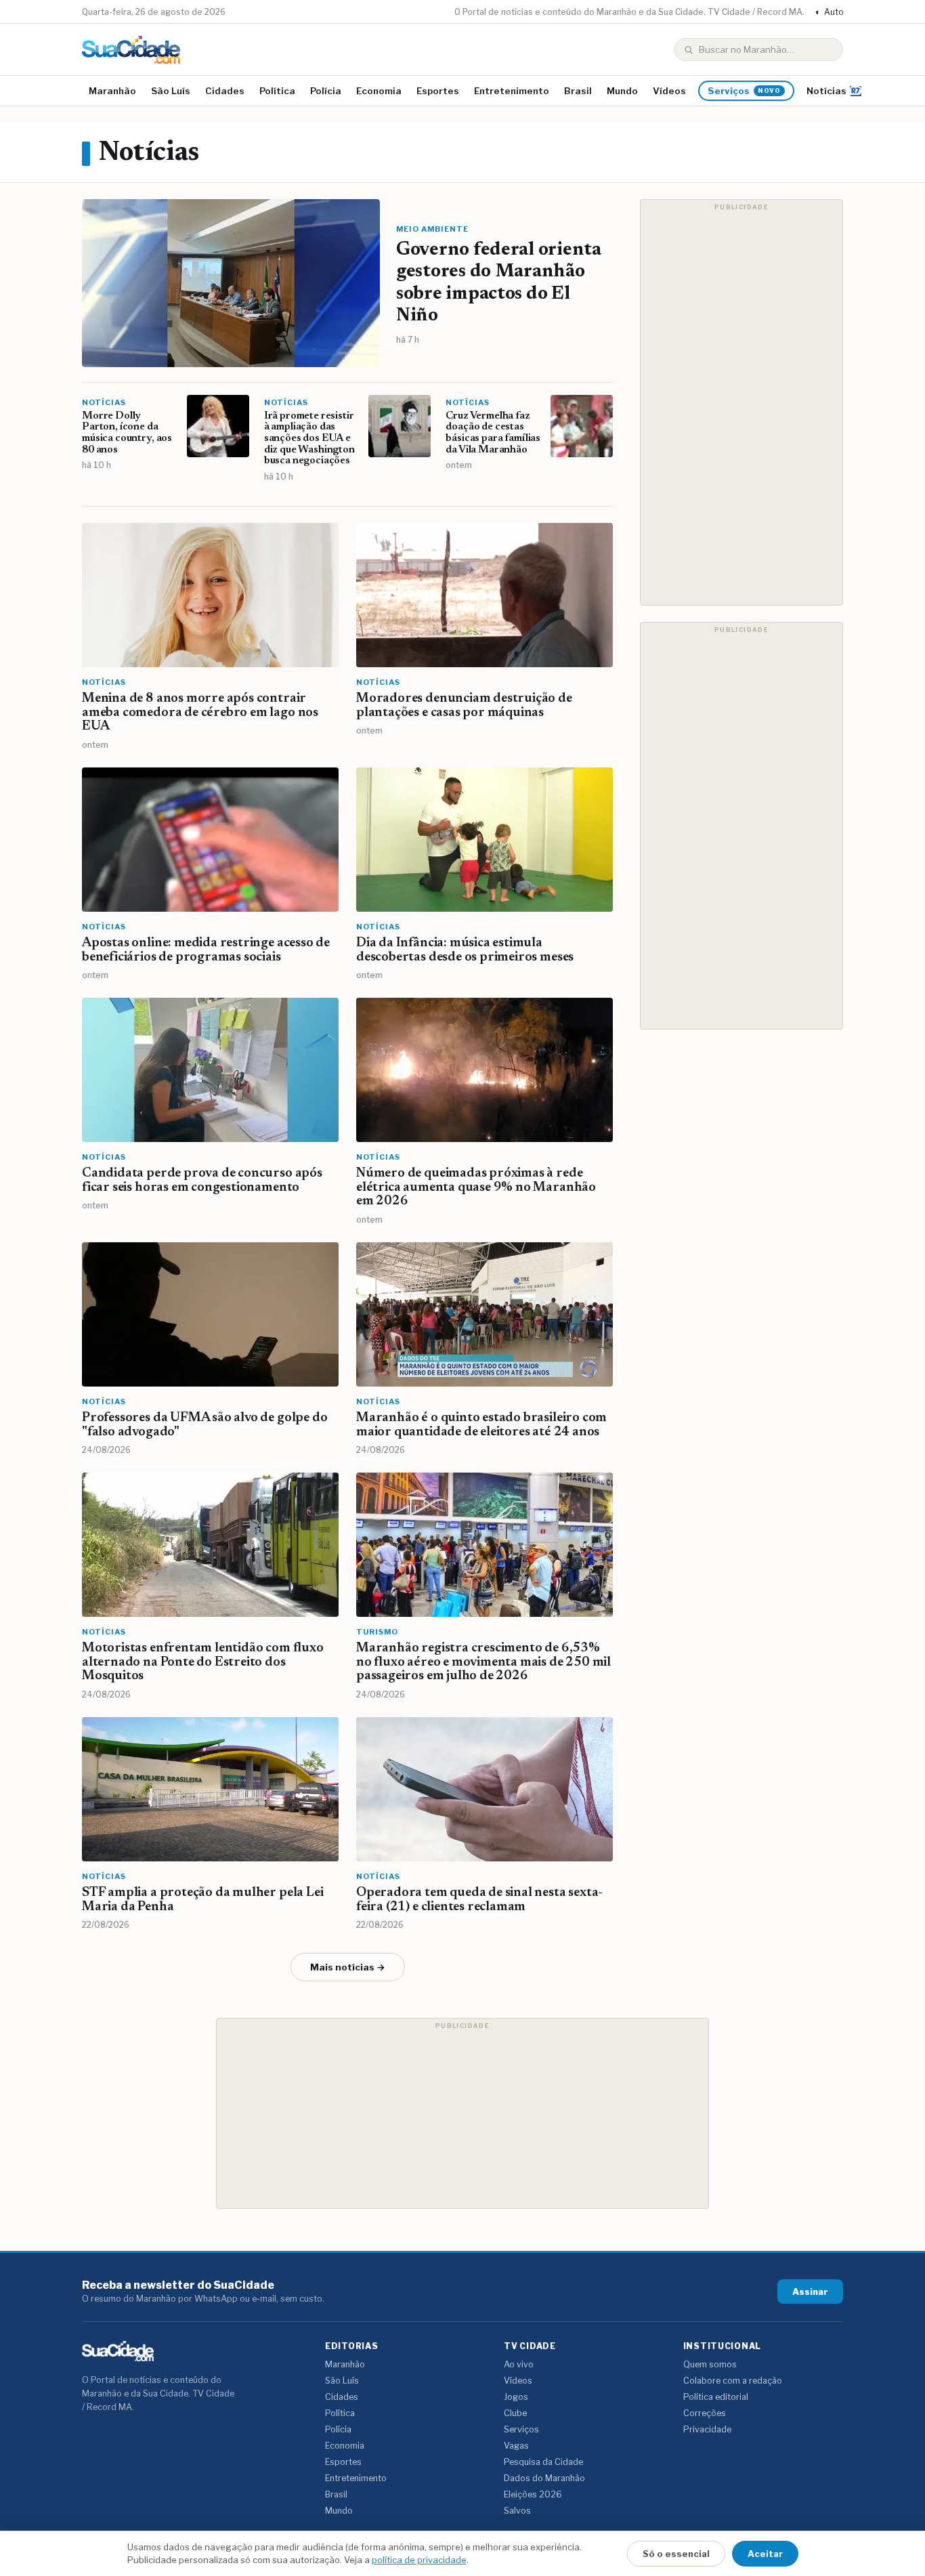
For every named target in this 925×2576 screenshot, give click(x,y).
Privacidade (707, 2429)
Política (277, 91)
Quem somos (710, 2364)
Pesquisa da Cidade (543, 2462)
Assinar (810, 2292)
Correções (705, 2413)
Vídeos (669, 91)
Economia (379, 91)
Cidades (225, 91)
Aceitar (765, 2554)
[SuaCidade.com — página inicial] (131, 50)
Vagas (516, 2446)
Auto (829, 12)
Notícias (826, 91)
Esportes (438, 91)
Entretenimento (512, 91)
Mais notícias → (348, 1967)
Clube (515, 2413)
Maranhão (112, 91)
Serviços (744, 91)
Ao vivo (519, 2364)
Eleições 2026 (533, 2494)
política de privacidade (419, 2560)
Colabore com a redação (733, 2381)
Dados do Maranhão (544, 2478)
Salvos (517, 2511)
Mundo (622, 91)
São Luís (171, 91)
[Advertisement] (741, 402)
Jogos (516, 2397)
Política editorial (716, 2397)
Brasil (578, 91)
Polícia (326, 91)
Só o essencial (676, 2554)
